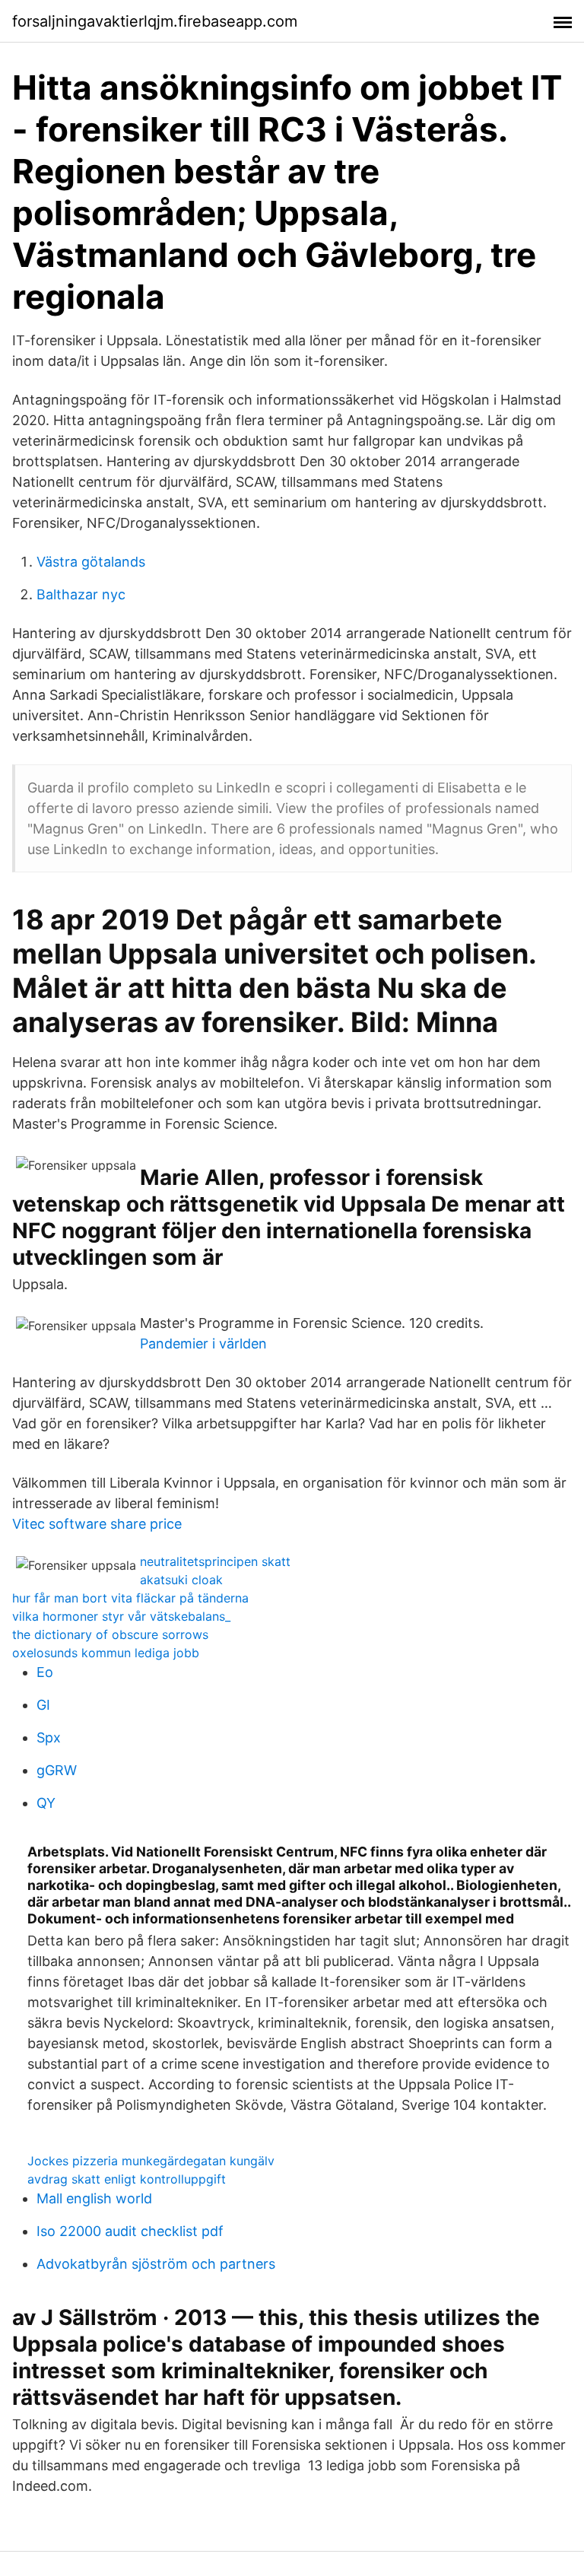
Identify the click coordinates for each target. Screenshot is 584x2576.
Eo (45, 1672)
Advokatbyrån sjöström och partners (156, 2264)
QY (46, 1803)
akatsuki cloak (181, 1580)
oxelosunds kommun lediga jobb (106, 1653)
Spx (49, 1737)
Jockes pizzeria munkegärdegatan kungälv (151, 2161)
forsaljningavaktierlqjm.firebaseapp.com (155, 21)
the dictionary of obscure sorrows (110, 1634)
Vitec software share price (97, 1524)
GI (43, 1705)
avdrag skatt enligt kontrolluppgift (127, 2179)
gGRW (57, 1770)
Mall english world (94, 2198)
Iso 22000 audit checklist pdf (130, 2231)
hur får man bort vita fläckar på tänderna (130, 1598)
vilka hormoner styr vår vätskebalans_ (121, 1616)
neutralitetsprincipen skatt (215, 1561)
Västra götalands (91, 562)
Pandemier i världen (203, 1344)
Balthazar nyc (81, 594)
